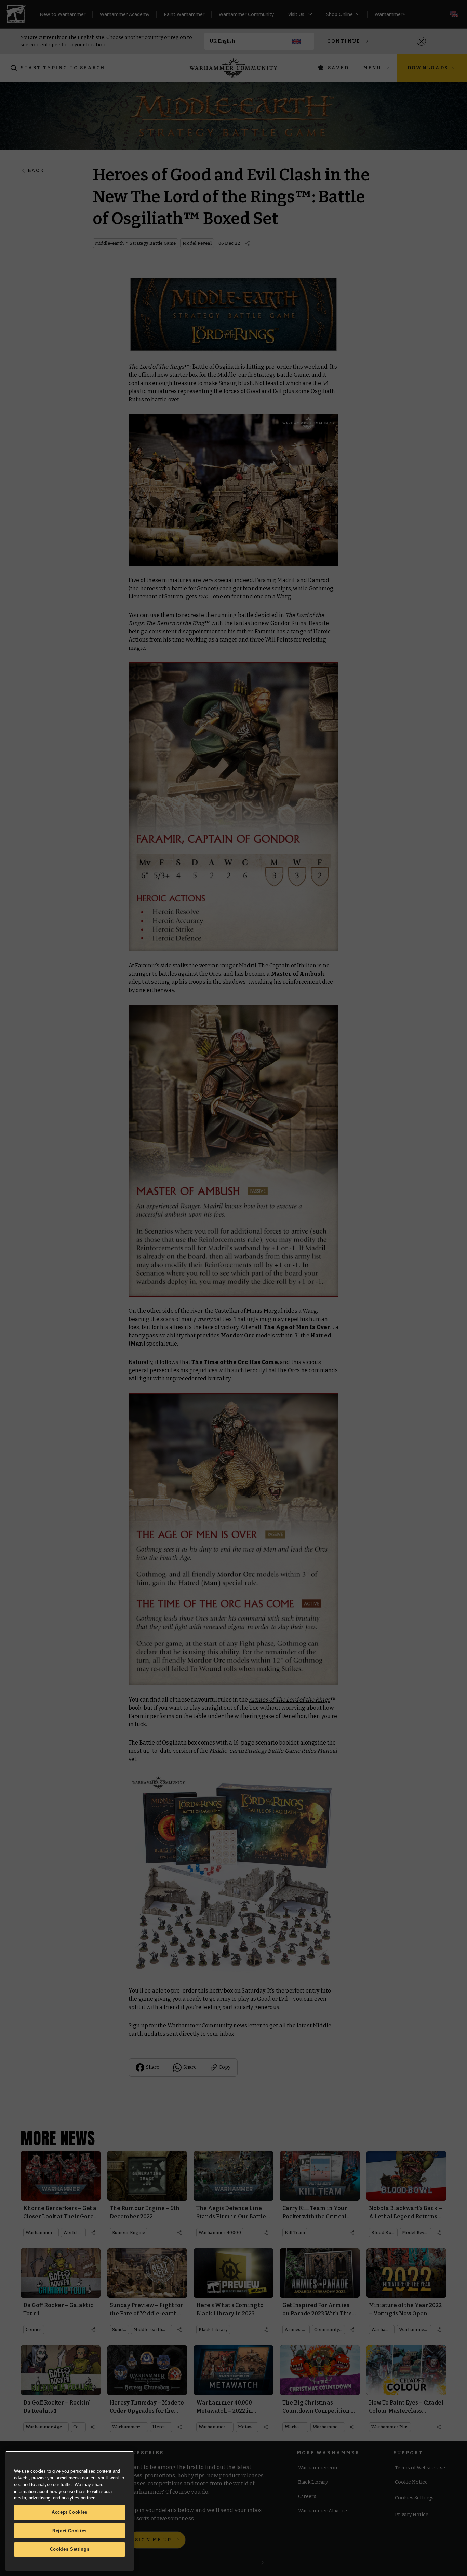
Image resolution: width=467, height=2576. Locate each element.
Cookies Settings (70, 2549)
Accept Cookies (70, 2512)
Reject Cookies (70, 2531)
